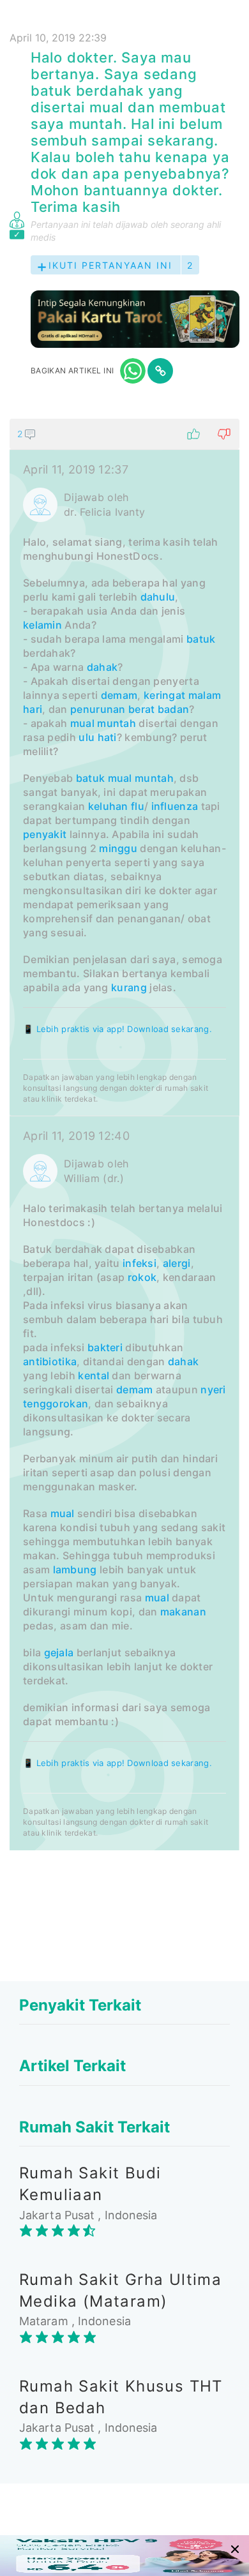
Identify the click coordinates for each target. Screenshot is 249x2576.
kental (94, 1375)
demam (119, 695)
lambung (75, 1569)
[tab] (124, 1134)
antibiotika (50, 1361)
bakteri (105, 1347)
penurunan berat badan (130, 709)
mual (82, 723)
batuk (201, 639)
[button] (124, 434)
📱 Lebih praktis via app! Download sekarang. (117, 1029)
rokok (142, 1277)
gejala (59, 1652)
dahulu (158, 597)
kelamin (42, 625)
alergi (177, 1263)
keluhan (108, 806)
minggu (118, 848)
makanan (183, 1612)
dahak (102, 667)
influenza (175, 806)
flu (138, 806)
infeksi (140, 1263)
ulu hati (97, 737)
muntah (117, 723)
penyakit (45, 834)
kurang (129, 987)
